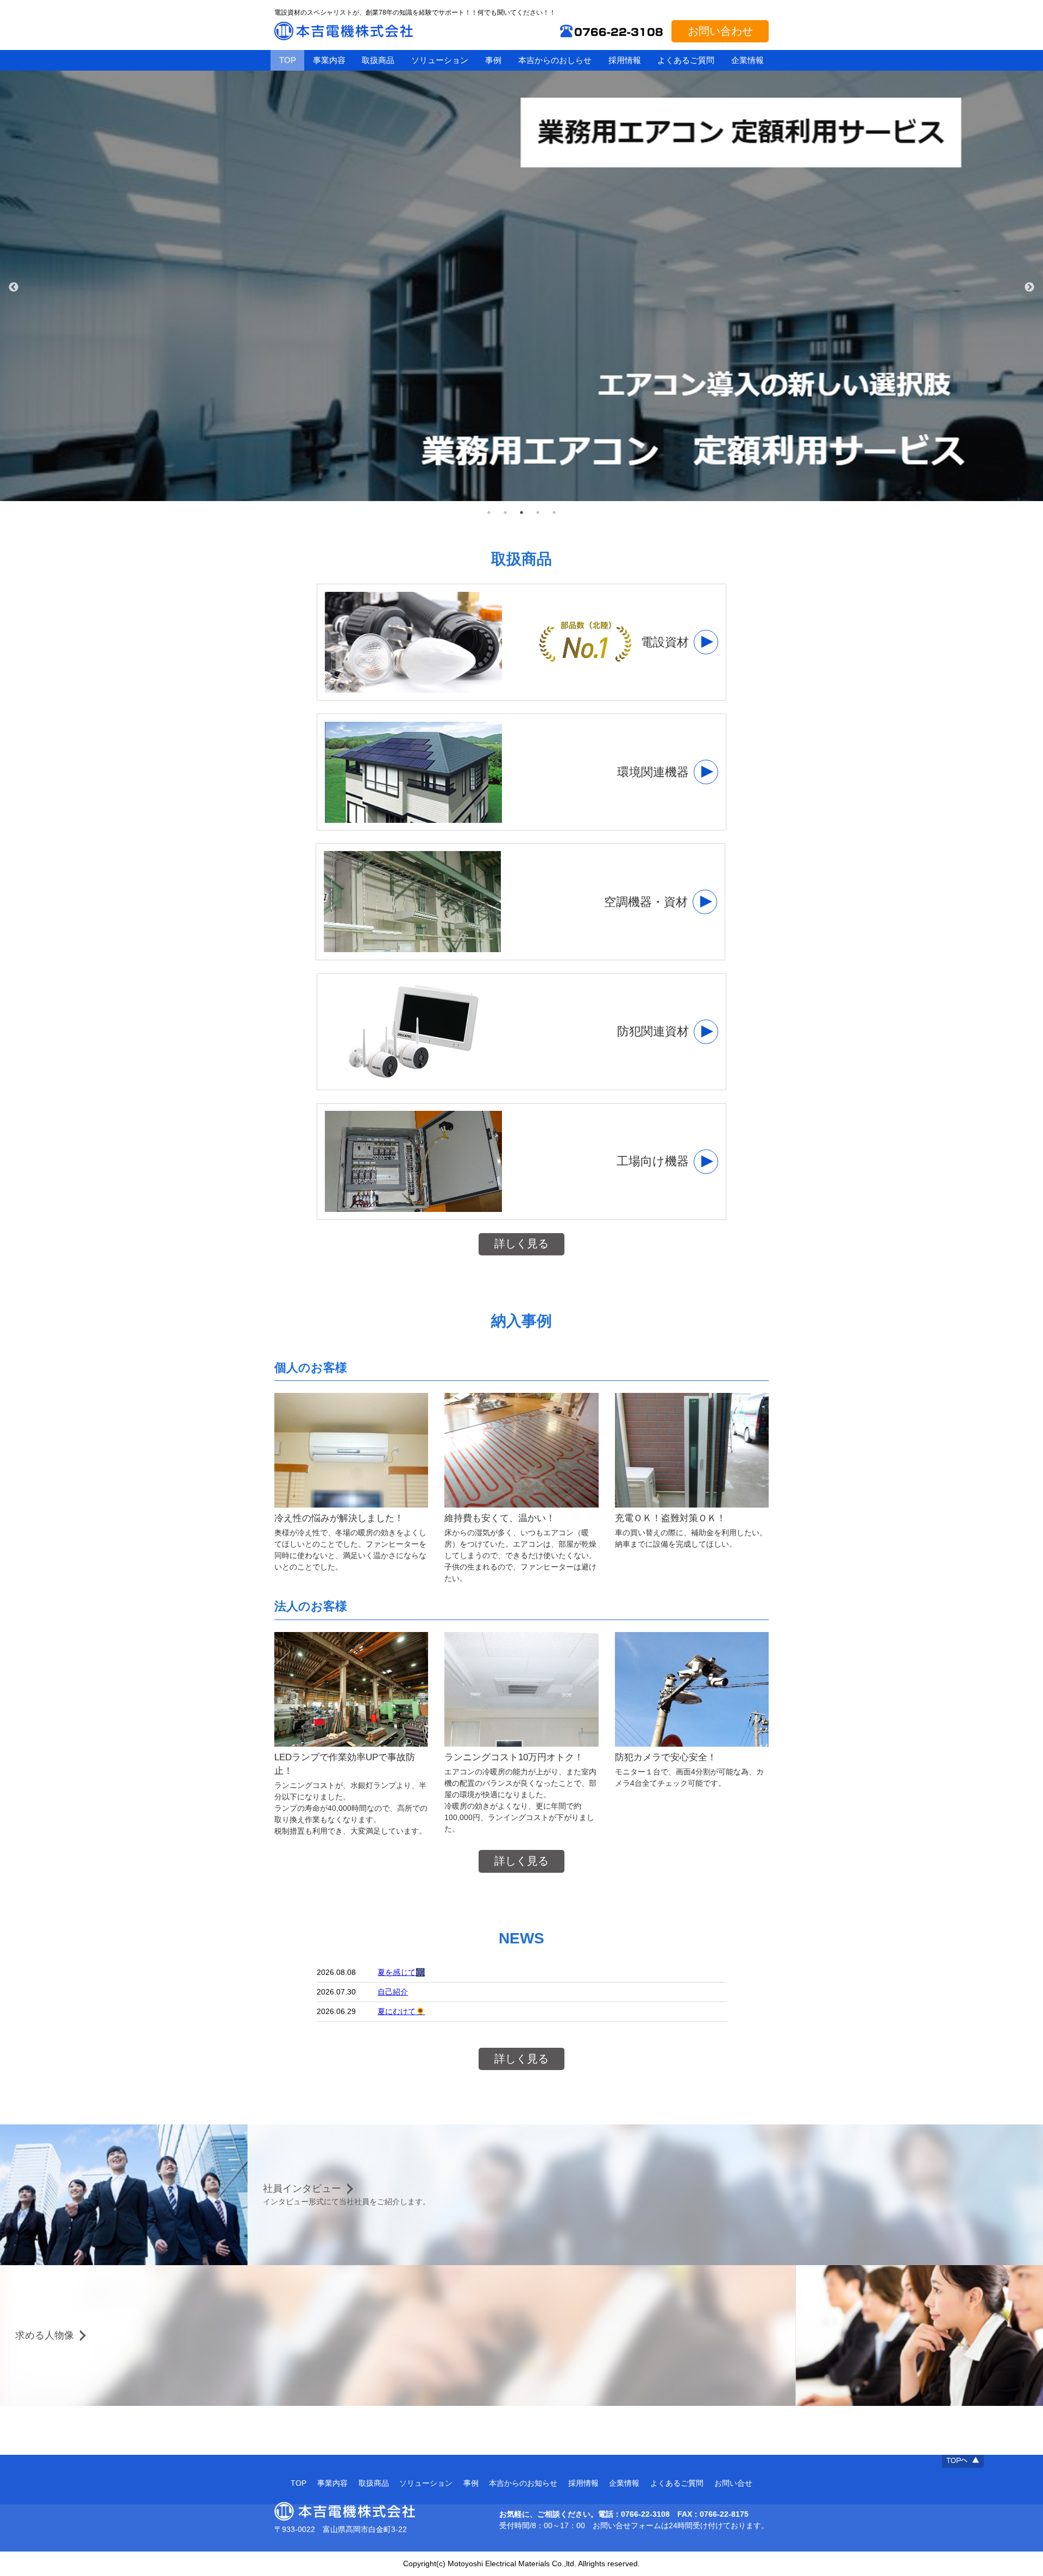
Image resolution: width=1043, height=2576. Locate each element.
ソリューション (426, 2483)
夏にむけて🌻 (401, 2011)
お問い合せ (733, 2483)
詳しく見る (521, 1243)
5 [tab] (554, 512)
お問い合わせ (720, 31)
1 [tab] (489, 512)
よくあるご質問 (677, 2483)
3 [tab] (521, 512)
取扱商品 (374, 2483)
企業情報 (624, 2483)
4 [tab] (538, 512)
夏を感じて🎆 (401, 1972)
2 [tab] (505, 512)
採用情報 (583, 2483)
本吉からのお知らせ (523, 2483)
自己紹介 (393, 1992)
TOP (299, 2483)
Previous (14, 287)
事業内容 (332, 2483)
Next (1029, 287)
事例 (471, 2483)
